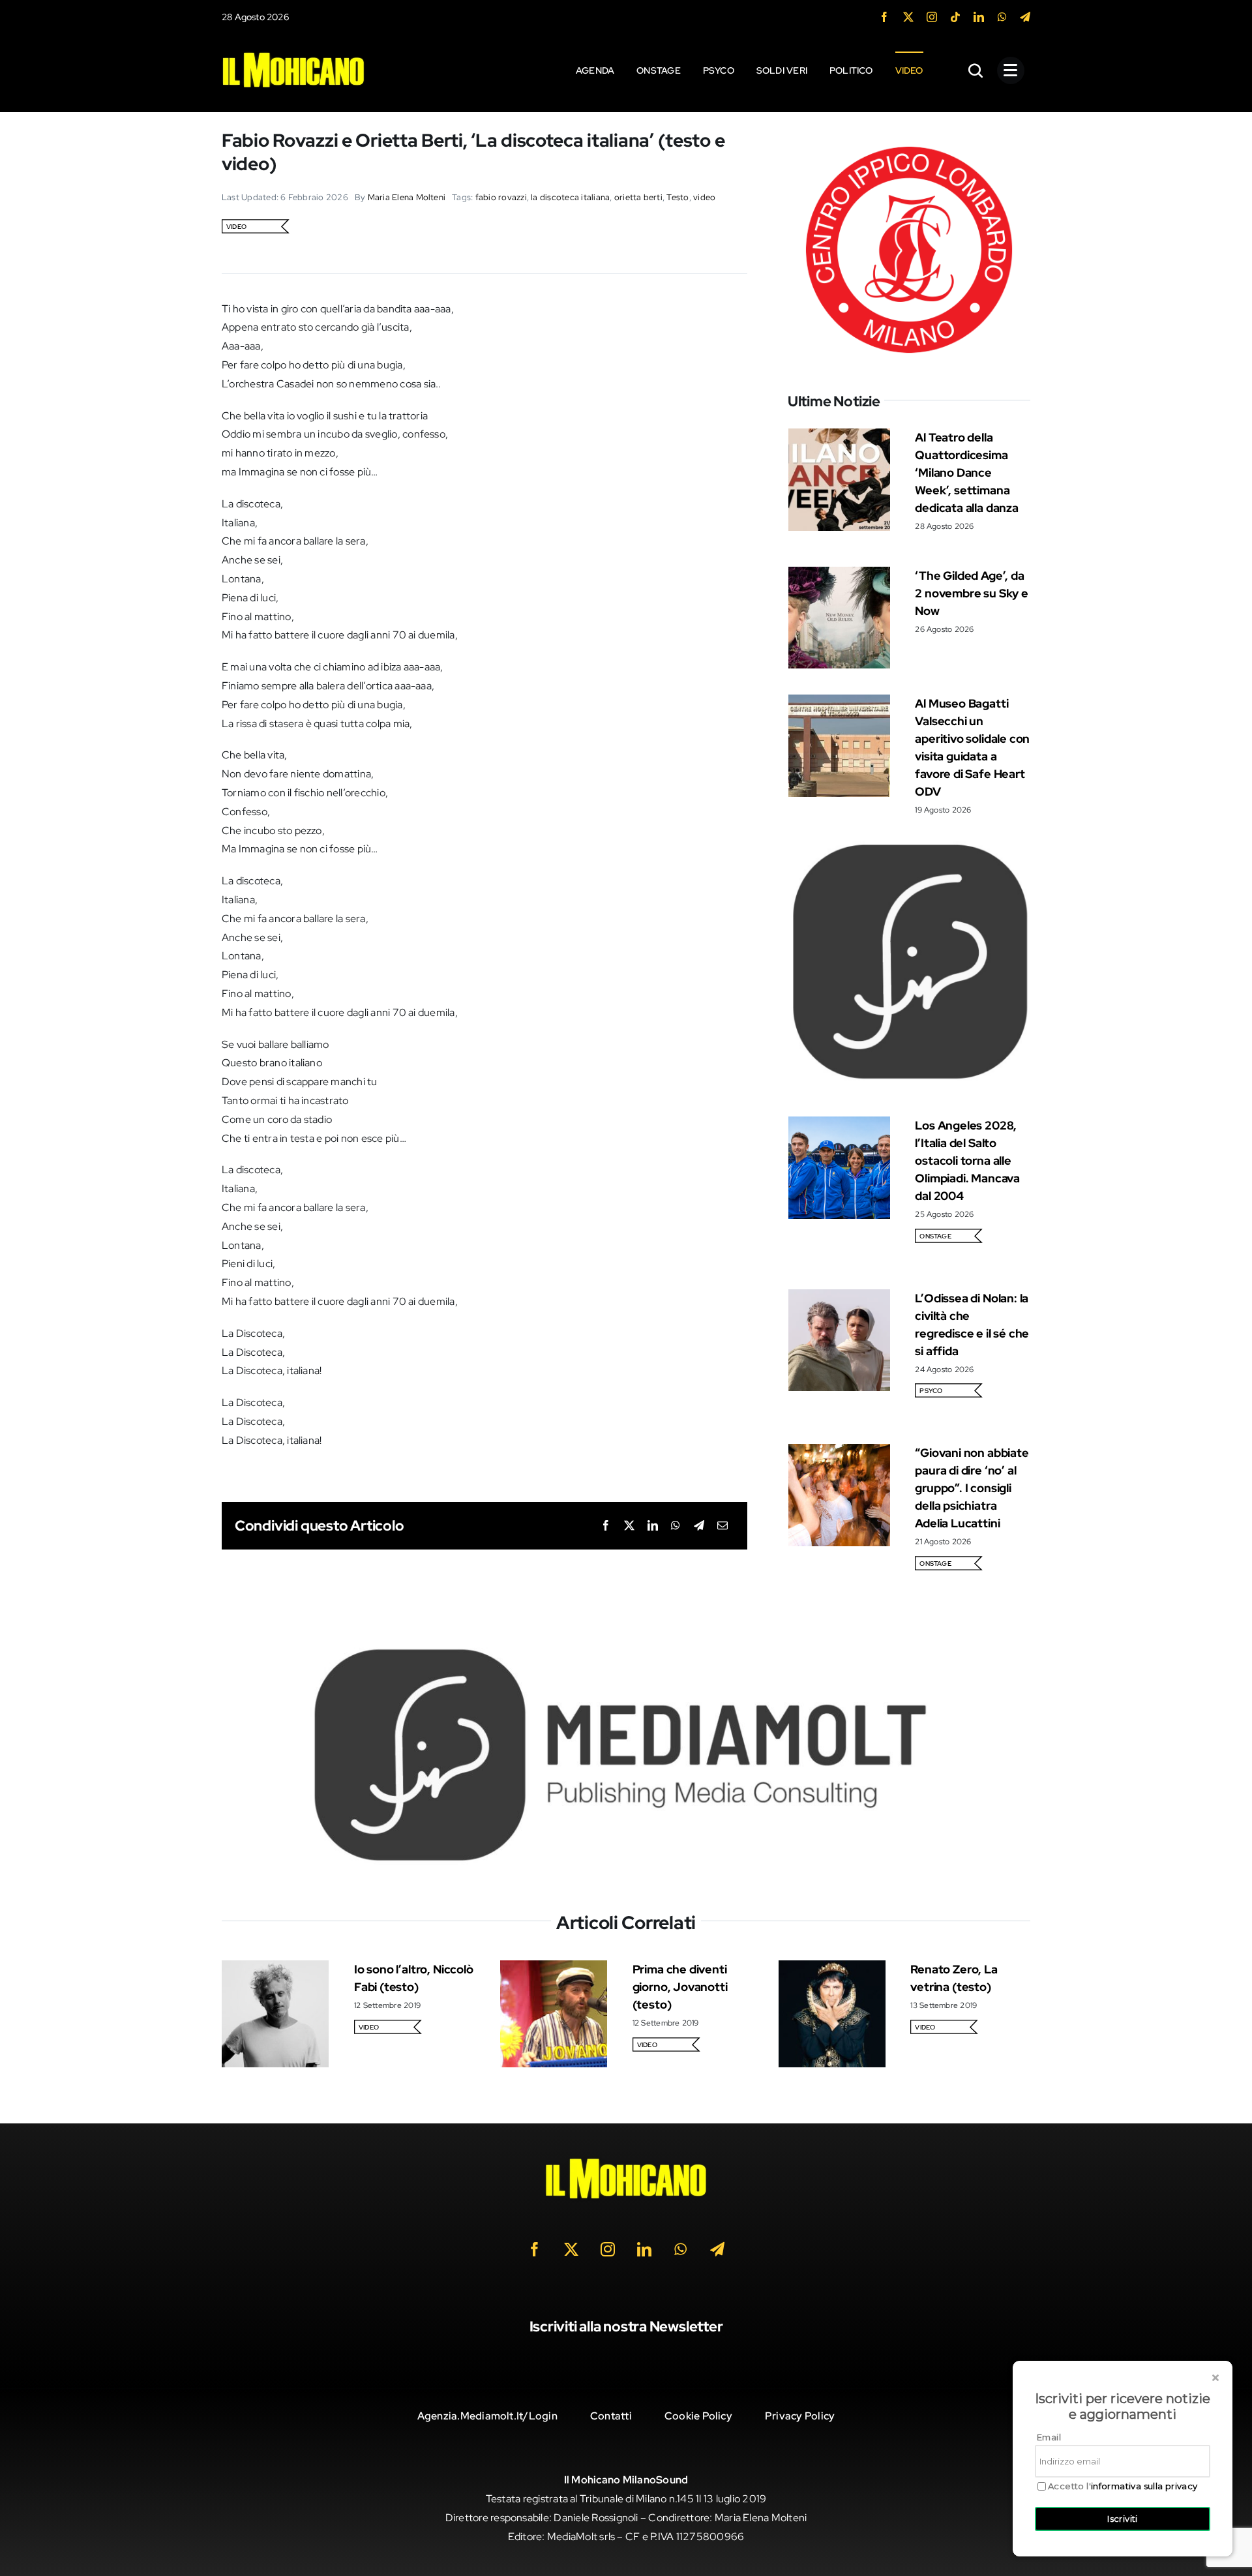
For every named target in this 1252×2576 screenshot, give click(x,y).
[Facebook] (606, 1526)
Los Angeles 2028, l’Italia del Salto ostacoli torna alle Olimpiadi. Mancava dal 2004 (967, 1161)
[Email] (723, 1526)
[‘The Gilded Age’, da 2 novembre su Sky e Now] (839, 576)
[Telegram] (699, 1526)
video (704, 197)
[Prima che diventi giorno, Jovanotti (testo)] (554, 1969)
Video (236, 227)
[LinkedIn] (653, 1526)
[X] (629, 1526)
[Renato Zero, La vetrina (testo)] (832, 1969)
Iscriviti (1123, 2519)
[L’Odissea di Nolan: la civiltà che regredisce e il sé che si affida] (839, 1298)
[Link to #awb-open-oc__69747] (1011, 70)
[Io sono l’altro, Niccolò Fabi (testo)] (275, 1969)
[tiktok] (955, 17)
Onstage (935, 1236)
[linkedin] (979, 17)
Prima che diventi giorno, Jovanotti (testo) (680, 1987)
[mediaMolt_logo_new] (626, 1652)
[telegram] (1025, 17)
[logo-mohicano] (293, 55)
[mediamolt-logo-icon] (909, 846)
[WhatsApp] (676, 1526)
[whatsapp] (1002, 17)
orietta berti (638, 197)
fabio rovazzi (501, 197)
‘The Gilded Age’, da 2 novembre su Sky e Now (972, 593)
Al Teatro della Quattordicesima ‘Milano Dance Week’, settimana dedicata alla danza (967, 472)
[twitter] (908, 17)
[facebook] (884, 17)
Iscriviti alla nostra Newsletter (626, 2327)
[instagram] (932, 17)
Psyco (931, 1391)
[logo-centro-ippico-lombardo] (909, 137)
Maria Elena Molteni (407, 197)
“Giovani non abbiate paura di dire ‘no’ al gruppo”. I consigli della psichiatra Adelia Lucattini (972, 1488)
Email (1049, 2437)
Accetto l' (1123, 2486)
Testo (678, 197)
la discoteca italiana (570, 197)
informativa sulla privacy (1144, 2486)
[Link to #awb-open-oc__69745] (976, 70)
